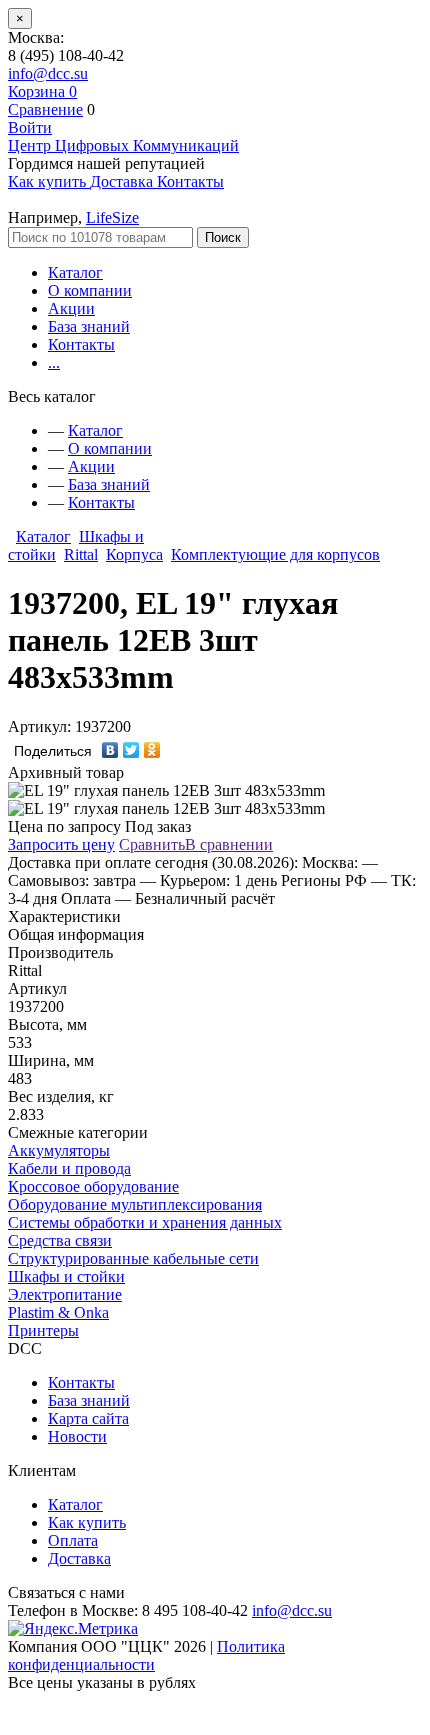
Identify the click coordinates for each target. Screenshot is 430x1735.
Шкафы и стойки (66, 1276)
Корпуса (134, 554)
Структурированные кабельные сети (133, 1258)
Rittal (81, 554)
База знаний (89, 326)
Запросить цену (61, 844)
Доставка (79, 1558)
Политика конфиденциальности (146, 1655)
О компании (90, 290)
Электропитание (65, 1294)
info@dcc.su (48, 73)
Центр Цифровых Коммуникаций (123, 145)
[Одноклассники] (152, 750)
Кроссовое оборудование (93, 1186)
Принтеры (43, 1330)
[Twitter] (131, 750)
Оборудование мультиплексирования (135, 1204)
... (54, 362)
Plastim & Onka (58, 1312)
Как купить (87, 1522)
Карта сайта (88, 1418)
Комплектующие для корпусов (275, 554)
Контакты (81, 344)
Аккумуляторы (59, 1150)
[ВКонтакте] (110, 750)
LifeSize (112, 217)
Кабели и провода (69, 1168)
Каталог (75, 272)
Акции (71, 308)
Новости (77, 1436)
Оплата (73, 1540)
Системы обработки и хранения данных (145, 1222)
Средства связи (60, 1240)
